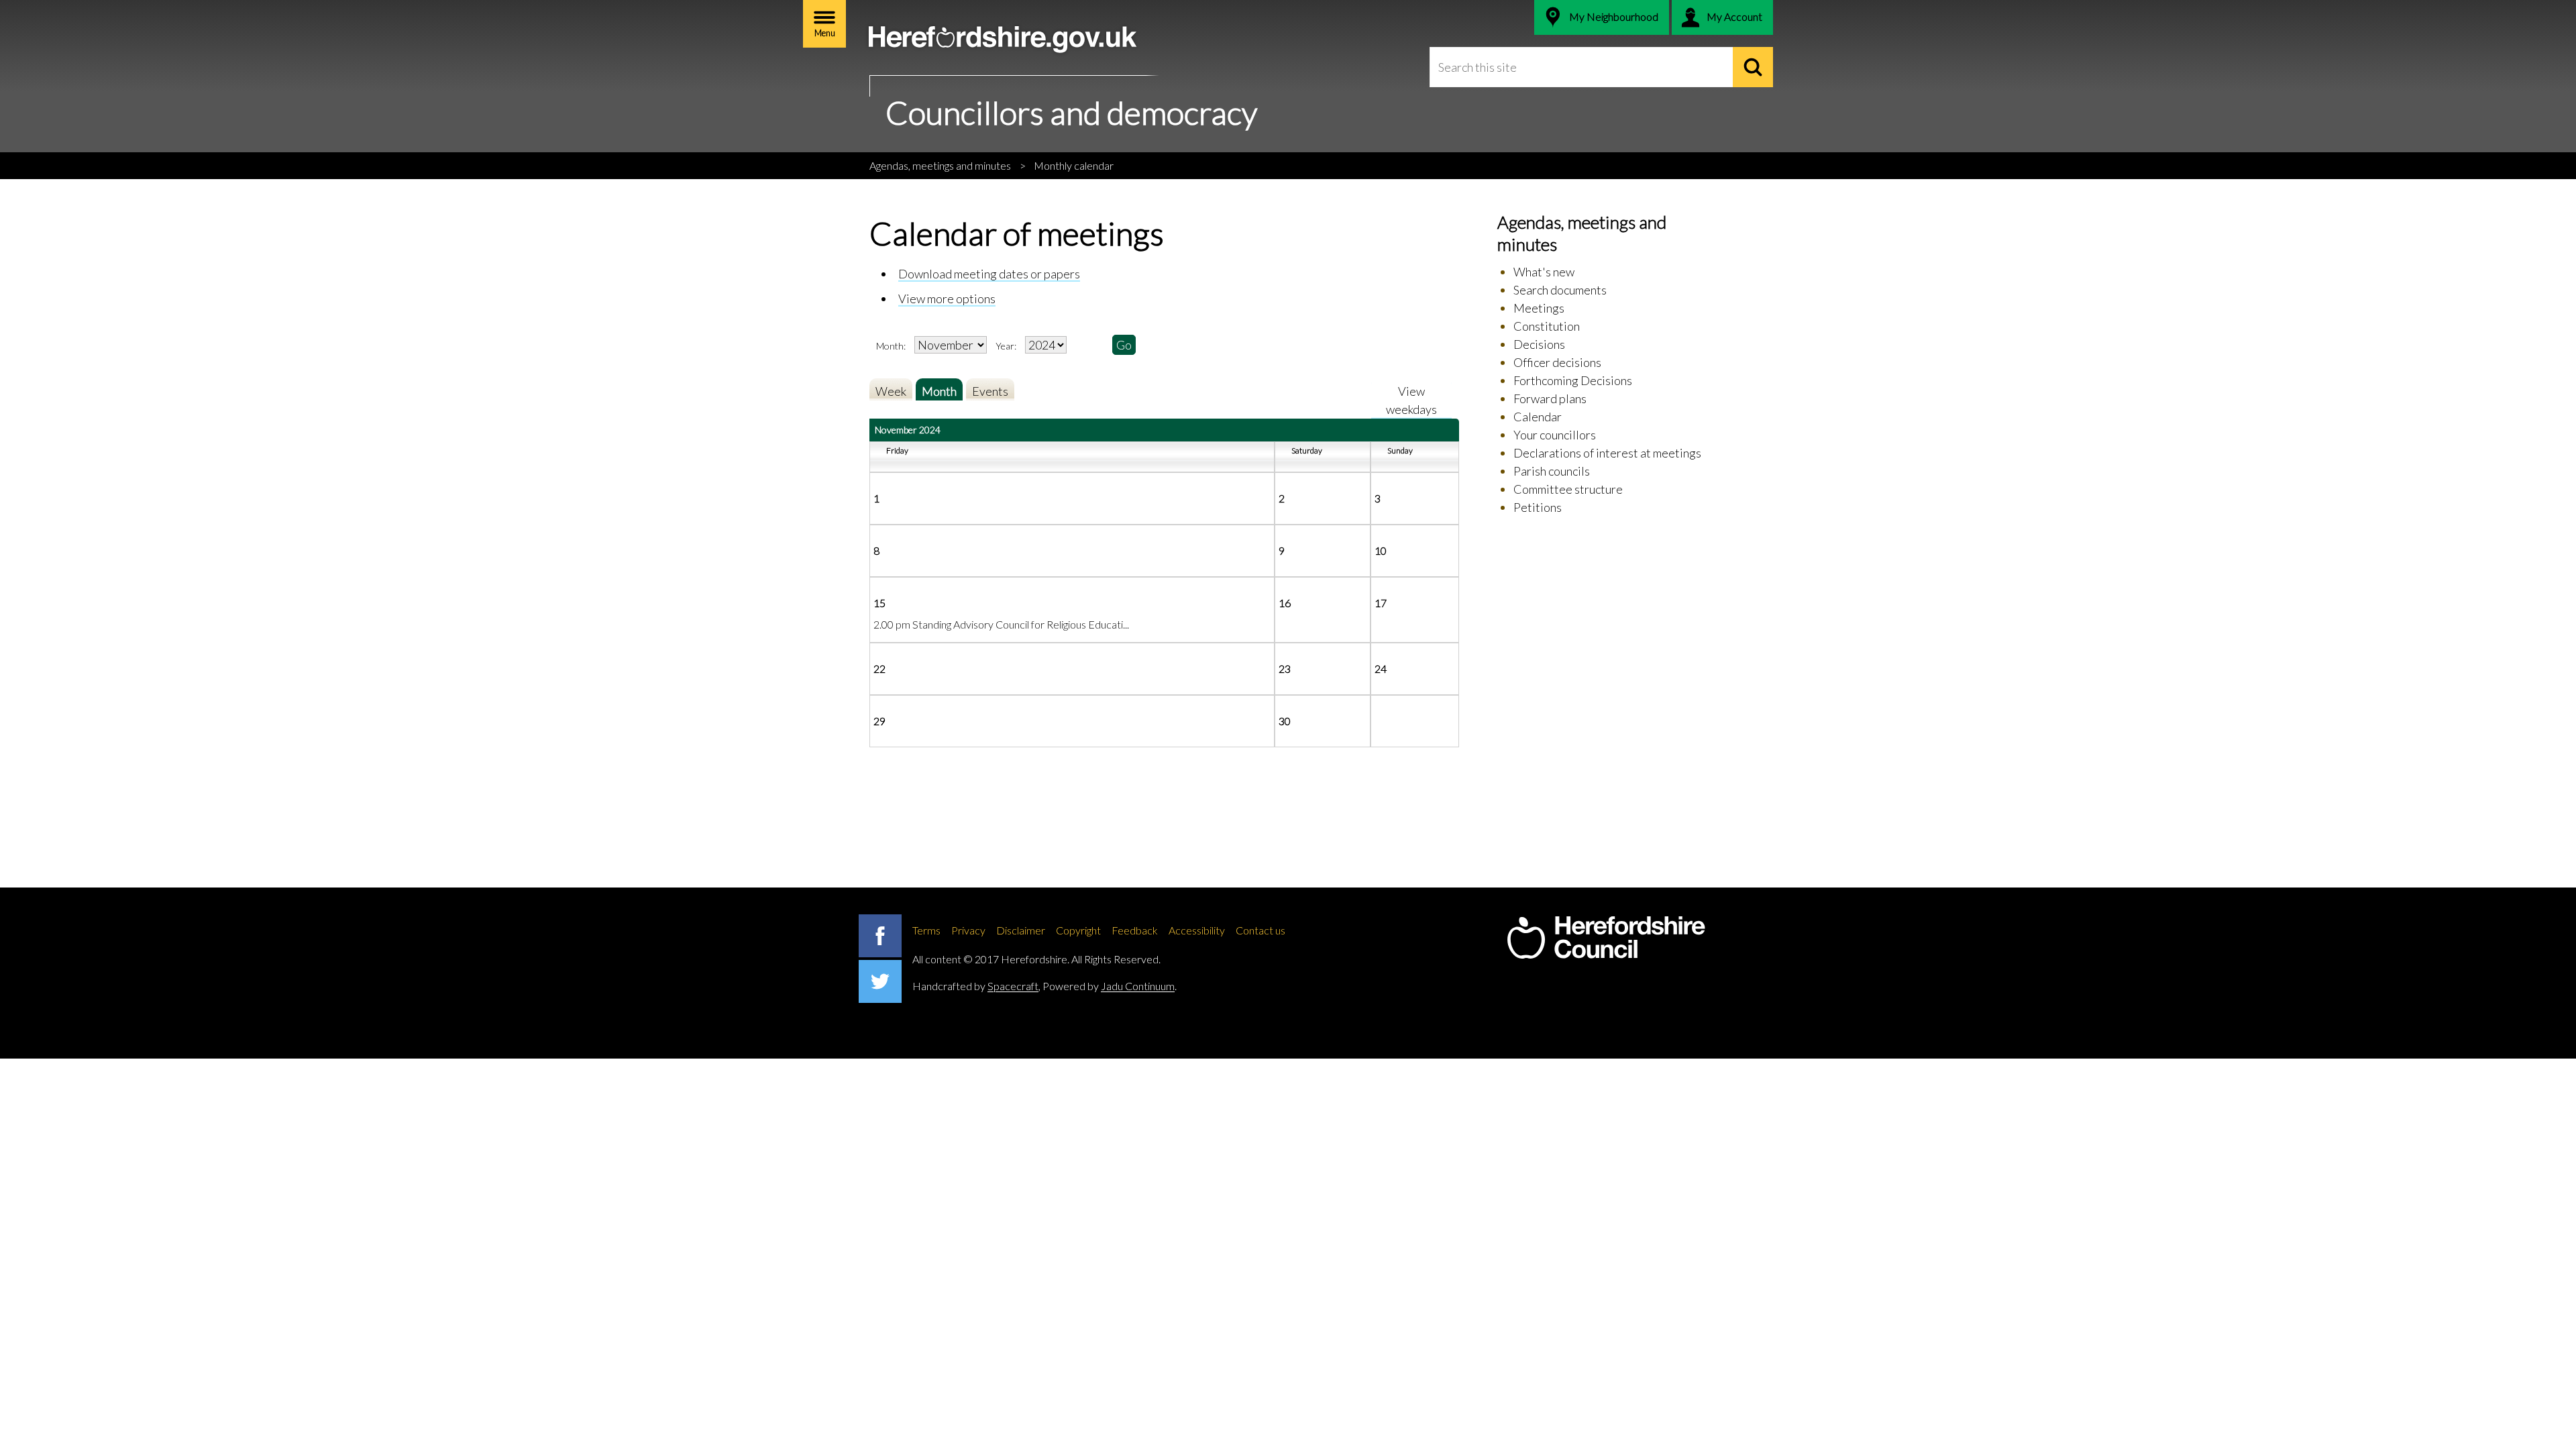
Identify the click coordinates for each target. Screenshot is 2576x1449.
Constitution (1547, 326)
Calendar (1538, 417)
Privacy (968, 930)
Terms (926, 930)
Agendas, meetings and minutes (940, 165)
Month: (891, 346)
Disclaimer (1021, 930)
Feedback (1135, 930)
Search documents (1560, 290)
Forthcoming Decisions (1573, 380)
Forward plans (1550, 398)
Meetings (1539, 308)
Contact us (1260, 930)
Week (891, 391)
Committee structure (1568, 489)
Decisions (1539, 344)
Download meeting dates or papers (989, 274)
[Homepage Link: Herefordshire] (1606, 938)
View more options (947, 299)
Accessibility (1197, 930)
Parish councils (1552, 471)
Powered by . (1110, 986)
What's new (1544, 272)
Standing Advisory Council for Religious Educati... (1021, 624)
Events (990, 391)
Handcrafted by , (976, 986)
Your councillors (1555, 435)
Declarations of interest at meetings (1607, 453)
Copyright (1078, 930)
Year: (1007, 346)
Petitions (1538, 507)
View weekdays (1411, 400)
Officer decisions (1557, 362)
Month (939, 391)
